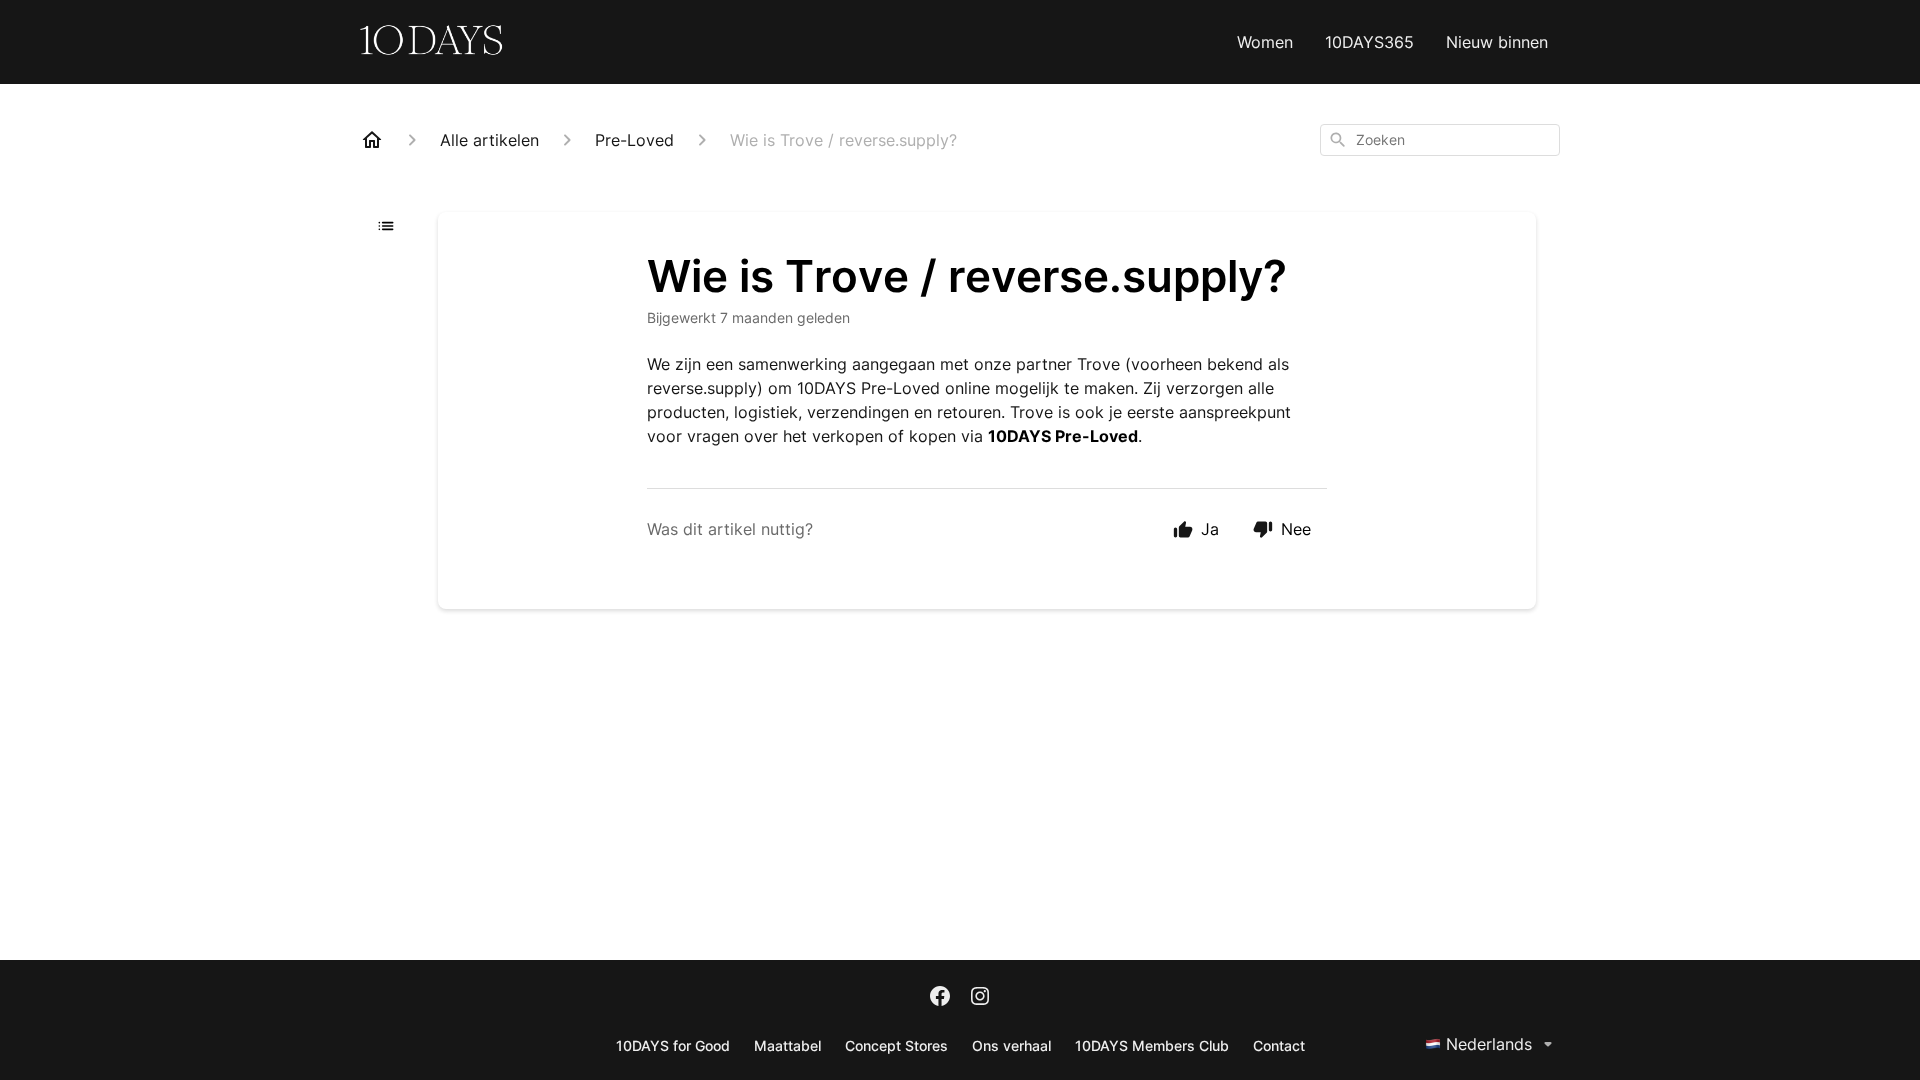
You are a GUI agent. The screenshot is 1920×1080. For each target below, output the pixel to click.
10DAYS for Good (673, 1045)
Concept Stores (896, 1045)
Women (1265, 42)
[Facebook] (940, 998)
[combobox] (1440, 140)
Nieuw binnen (1497, 42)
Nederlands (1489, 1044)
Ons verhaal (1011, 1045)
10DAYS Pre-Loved (1063, 436)
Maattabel (787, 1045)
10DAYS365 (1369, 42)
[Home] (372, 140)
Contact (1279, 1045)
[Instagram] (980, 998)
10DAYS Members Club (1152, 1045)
